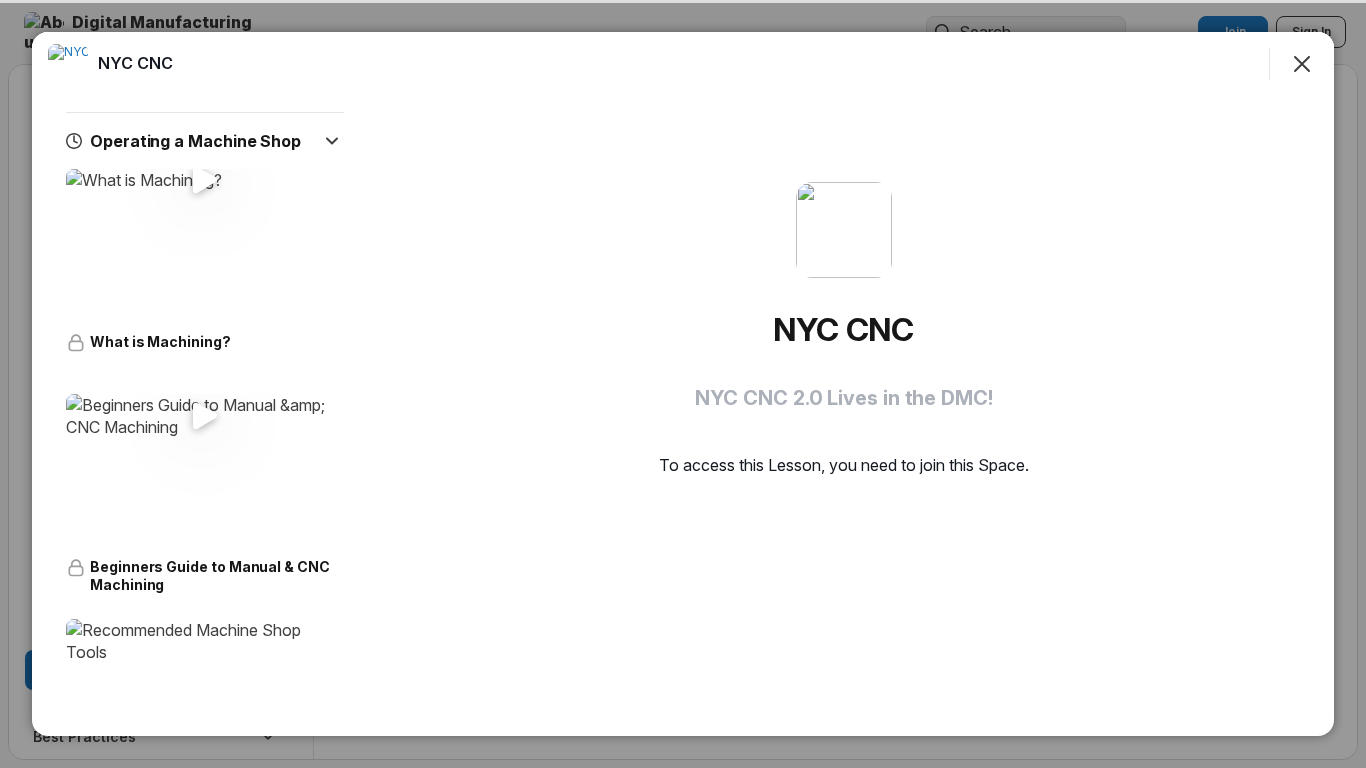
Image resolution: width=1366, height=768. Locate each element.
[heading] (135, 63)
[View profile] (68, 64)
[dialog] (683, 384)
